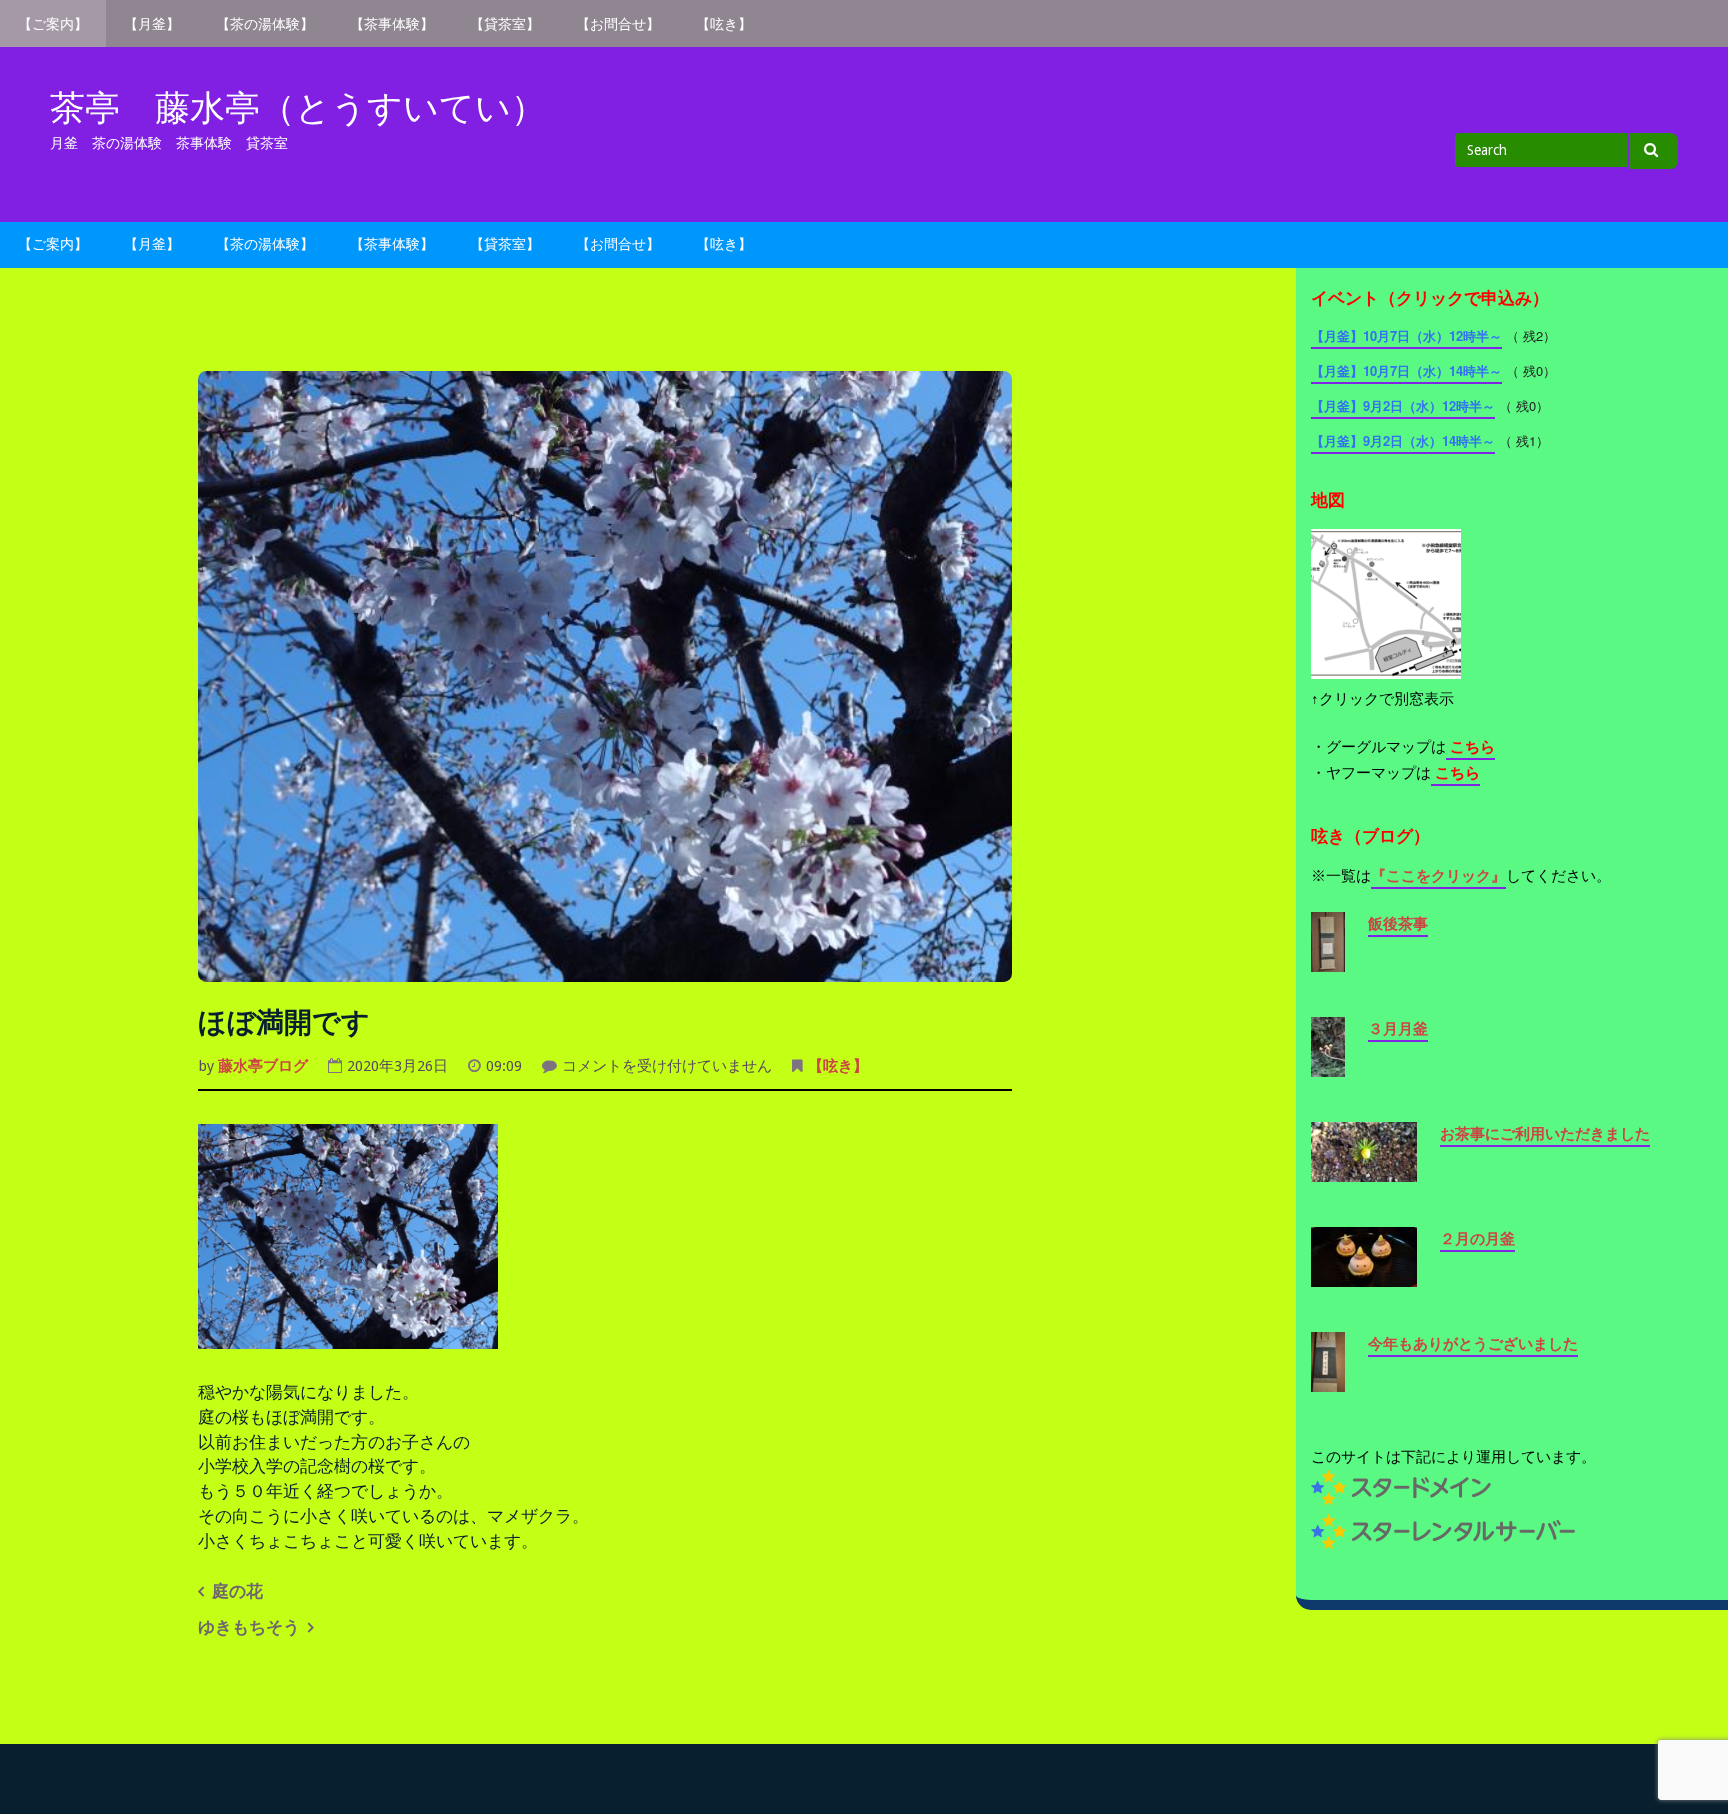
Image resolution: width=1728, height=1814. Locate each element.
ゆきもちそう (249, 1627)
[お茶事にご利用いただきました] (1364, 1170)
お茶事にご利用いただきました (1545, 1134)
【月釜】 (152, 24)
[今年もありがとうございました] (1328, 1380)
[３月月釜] (1328, 1065)
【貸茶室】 (505, 24)
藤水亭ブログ (263, 1066)
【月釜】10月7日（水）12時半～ (1406, 335)
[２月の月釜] (1364, 1275)
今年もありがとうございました (1473, 1344)
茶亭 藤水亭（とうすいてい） (298, 108)
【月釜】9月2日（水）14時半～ (1403, 440)
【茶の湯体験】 (265, 24)
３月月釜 (1398, 1029)
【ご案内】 (53, 24)
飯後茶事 (1398, 924)
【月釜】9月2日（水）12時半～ (1403, 405)
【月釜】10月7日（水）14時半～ (1406, 370)
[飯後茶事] (1328, 960)
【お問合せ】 (618, 24)
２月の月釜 (1477, 1239)
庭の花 (237, 1591)
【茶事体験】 (392, 24)
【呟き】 (724, 24)
